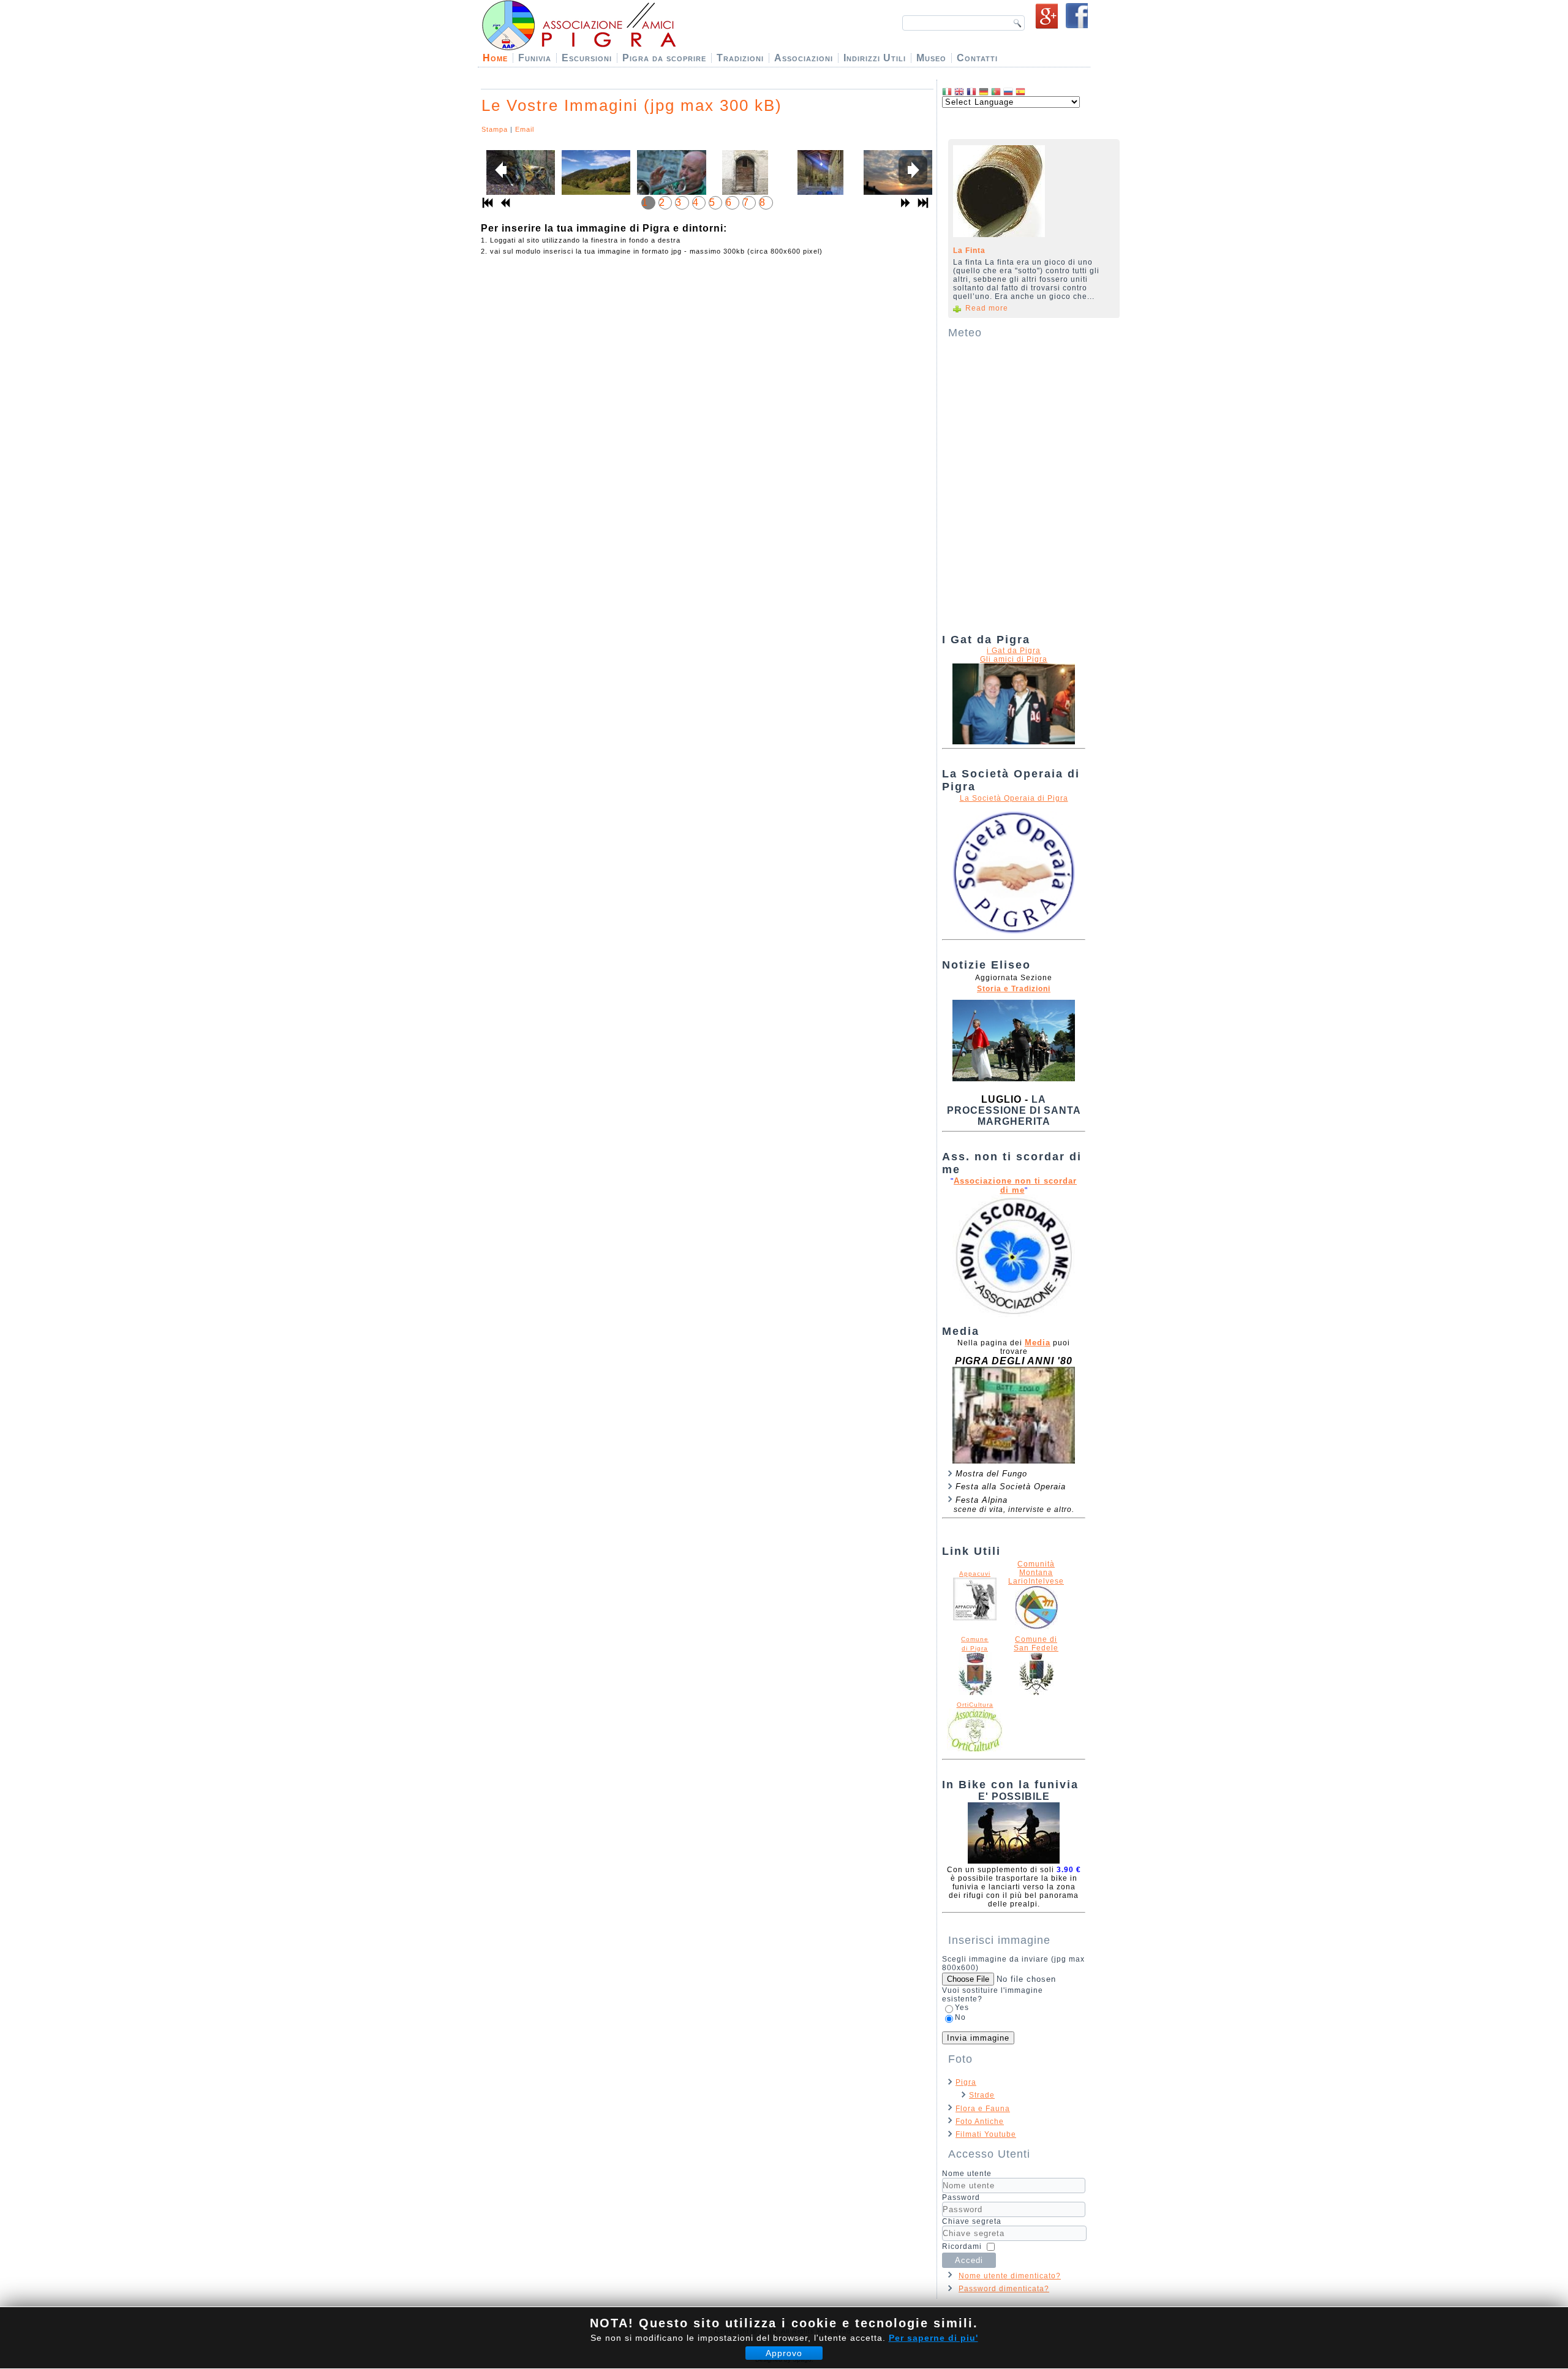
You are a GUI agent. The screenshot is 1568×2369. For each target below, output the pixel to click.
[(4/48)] (745, 182)
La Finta (969, 251)
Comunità (1036, 1564)
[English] (959, 92)
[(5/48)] (820, 182)
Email (525, 129)
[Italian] (947, 92)
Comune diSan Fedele (1036, 1644)
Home (495, 58)
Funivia (535, 58)
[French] (971, 92)
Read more (987, 308)
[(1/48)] (518, 179)
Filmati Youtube (986, 2134)
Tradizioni (740, 58)
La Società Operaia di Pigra (1014, 798)
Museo (931, 58)
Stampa (495, 129)
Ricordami (962, 2246)
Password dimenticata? (1004, 2289)
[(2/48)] (594, 179)
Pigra (966, 2082)
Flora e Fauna (983, 2109)
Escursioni (587, 58)
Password (961, 2197)
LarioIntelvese (1036, 1581)
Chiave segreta (972, 2221)
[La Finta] (1030, 191)
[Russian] (1008, 92)
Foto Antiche (980, 2122)
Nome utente (967, 2174)
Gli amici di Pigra (1014, 659)
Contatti (977, 58)
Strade (982, 2095)
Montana (1036, 1573)
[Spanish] (1020, 92)
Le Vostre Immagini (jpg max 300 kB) (632, 105)
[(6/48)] (896, 179)
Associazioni (804, 58)
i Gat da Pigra (1014, 651)
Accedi (969, 2260)
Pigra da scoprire (664, 58)
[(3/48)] (669, 179)
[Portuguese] (996, 92)
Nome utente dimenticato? (1010, 2276)
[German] (984, 92)
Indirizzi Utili (875, 58)
